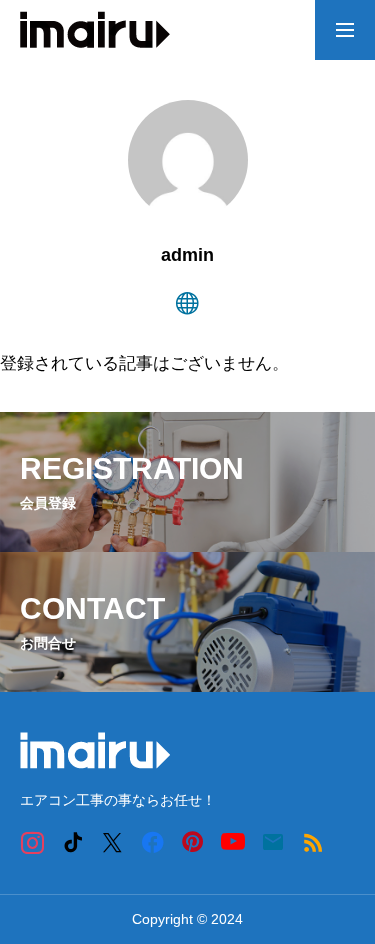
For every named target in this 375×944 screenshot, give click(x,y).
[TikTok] (72, 841)
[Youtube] (232, 841)
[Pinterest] (192, 841)
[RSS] (312, 841)
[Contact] (272, 841)
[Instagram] (32, 841)
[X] (112, 841)
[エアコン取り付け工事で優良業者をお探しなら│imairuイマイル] (95, 30)
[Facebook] (152, 841)
